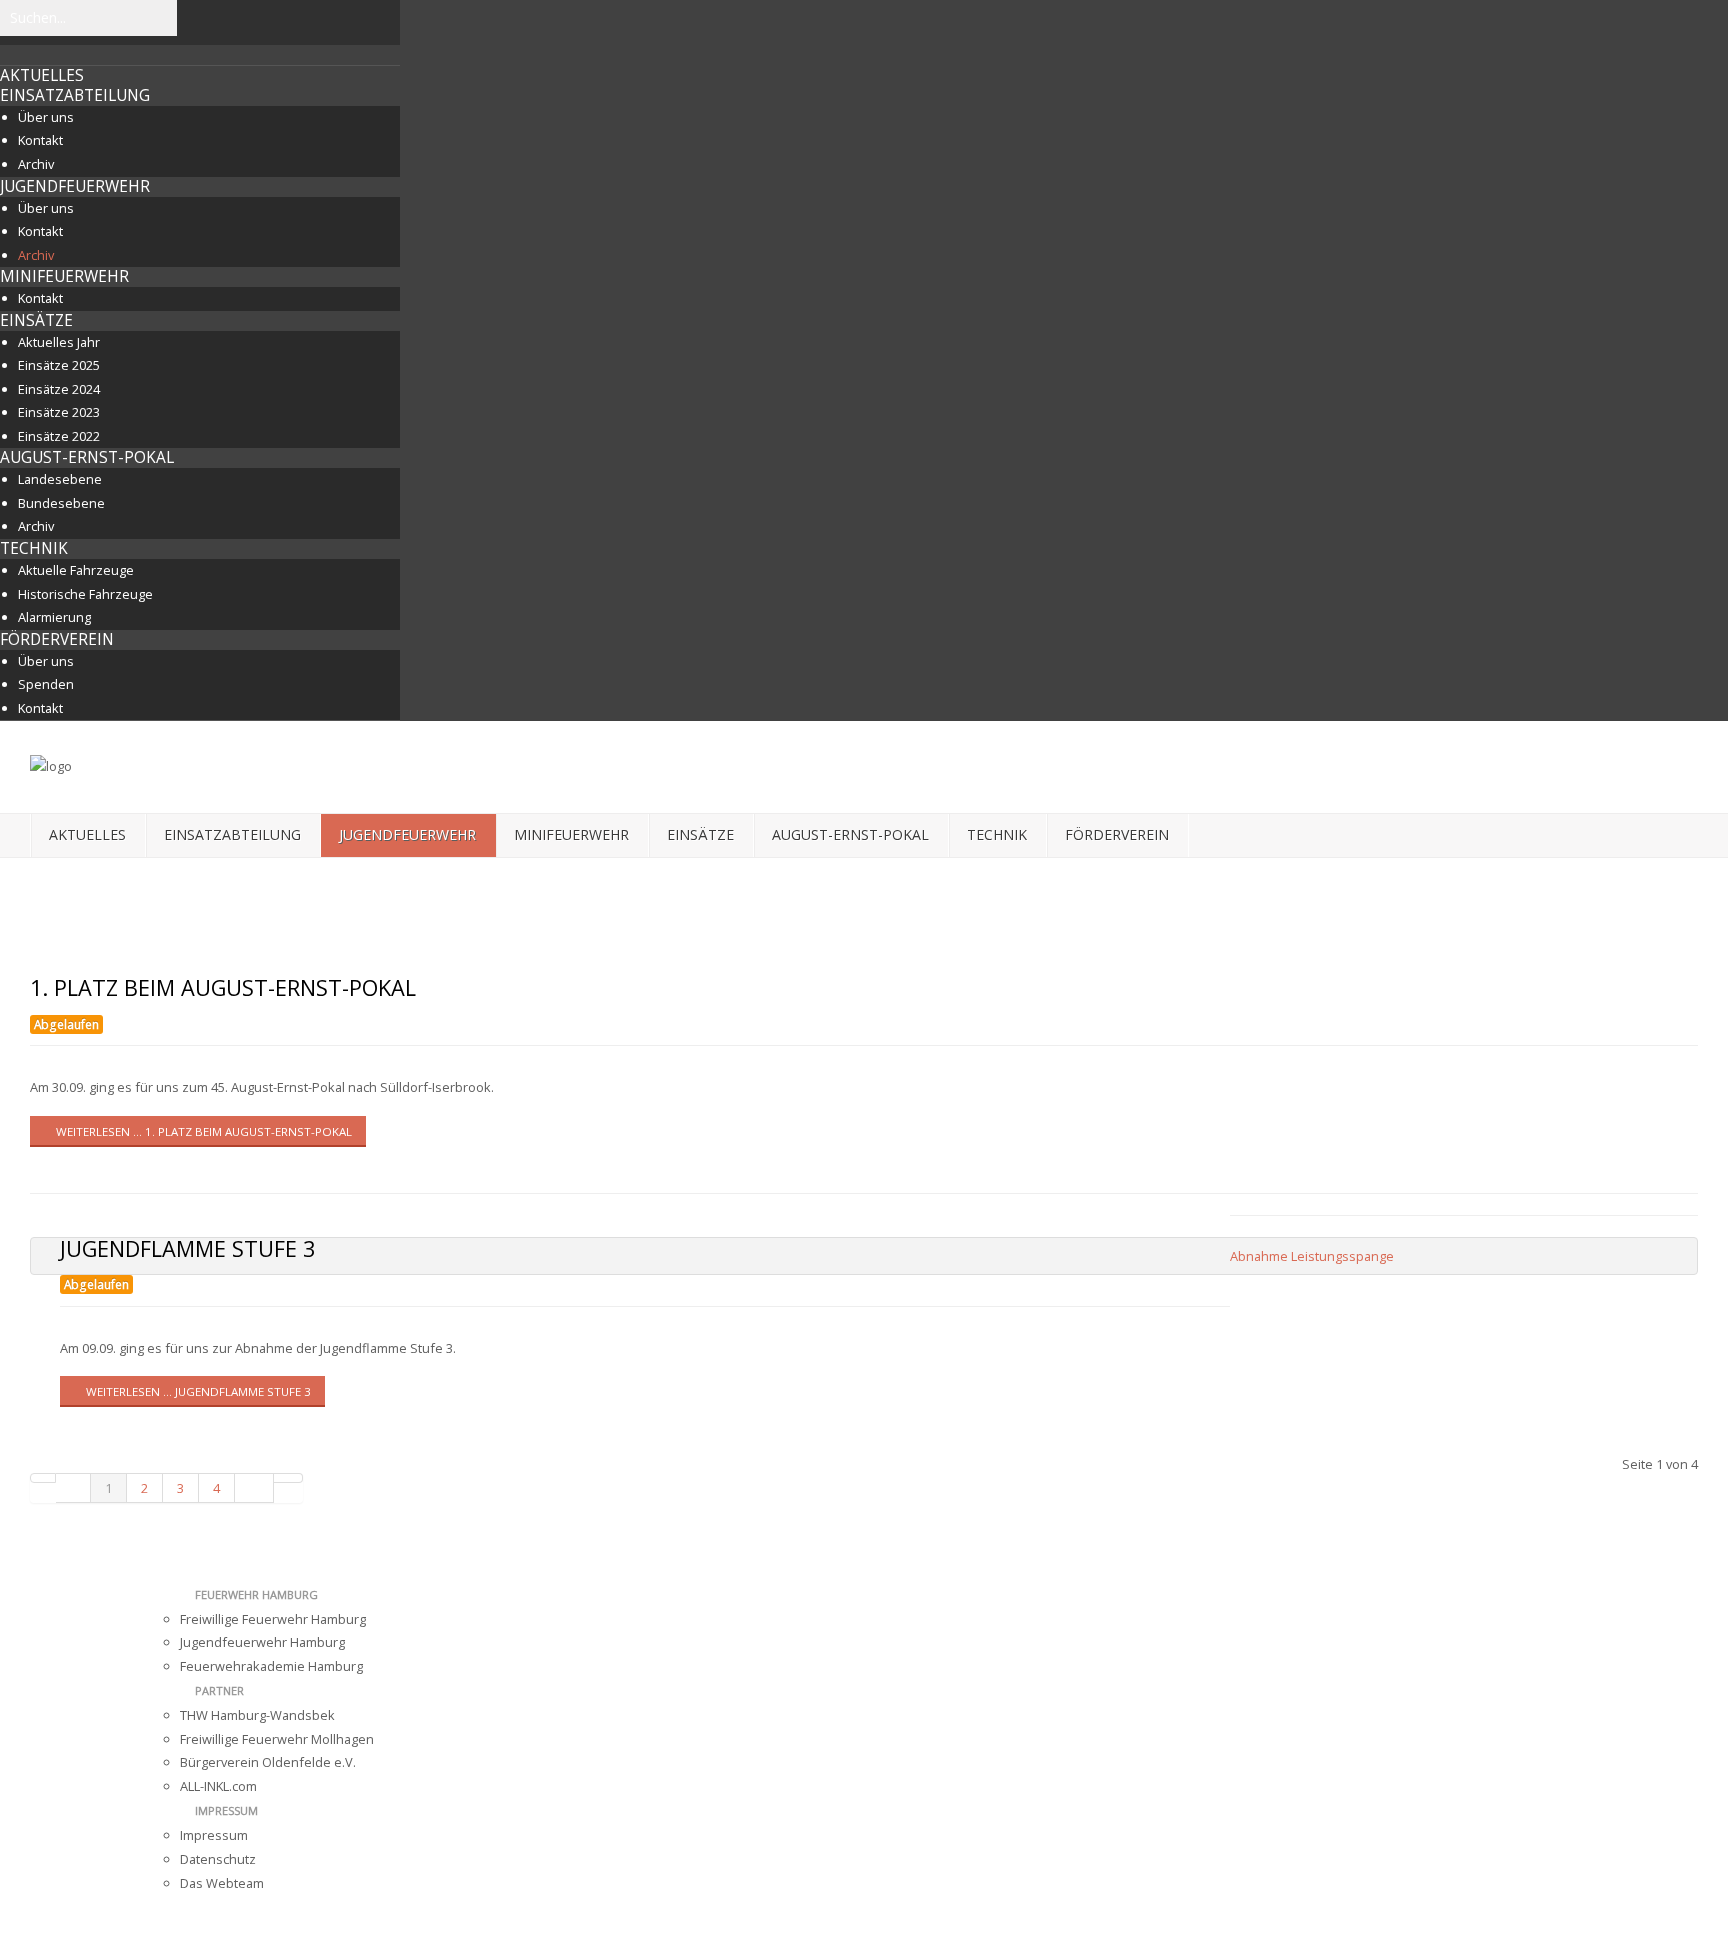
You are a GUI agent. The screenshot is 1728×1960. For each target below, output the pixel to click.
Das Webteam (222, 1883)
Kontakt (40, 140)
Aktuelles (42, 75)
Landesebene (60, 479)
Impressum (214, 1835)
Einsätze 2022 (59, 436)
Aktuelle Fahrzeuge (76, 570)
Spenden (46, 684)
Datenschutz (218, 1859)
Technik (34, 548)
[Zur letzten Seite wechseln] (288, 1478)
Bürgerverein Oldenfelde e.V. (268, 1762)
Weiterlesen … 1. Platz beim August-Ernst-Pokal (202, 1131)
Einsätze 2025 (59, 365)
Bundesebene (61, 503)
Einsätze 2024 (59, 389)
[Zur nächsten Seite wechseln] (254, 1488)
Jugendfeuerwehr (75, 186)
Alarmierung (54, 617)
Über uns (46, 117)
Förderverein (57, 639)
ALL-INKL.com (218, 1786)
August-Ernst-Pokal (87, 457)
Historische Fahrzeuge (85, 594)
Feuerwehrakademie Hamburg (271, 1666)
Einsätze (36, 320)
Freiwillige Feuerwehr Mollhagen (277, 1739)
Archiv (36, 164)
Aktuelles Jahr (59, 342)
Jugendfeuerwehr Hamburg (262, 1642)
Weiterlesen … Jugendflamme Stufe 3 (197, 1391)
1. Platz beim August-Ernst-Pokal (223, 987)
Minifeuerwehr (64, 276)
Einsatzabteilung (75, 95)
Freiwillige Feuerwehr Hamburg (273, 1619)
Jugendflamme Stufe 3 (187, 1248)
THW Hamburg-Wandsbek (257, 1715)
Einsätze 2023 (59, 412)
